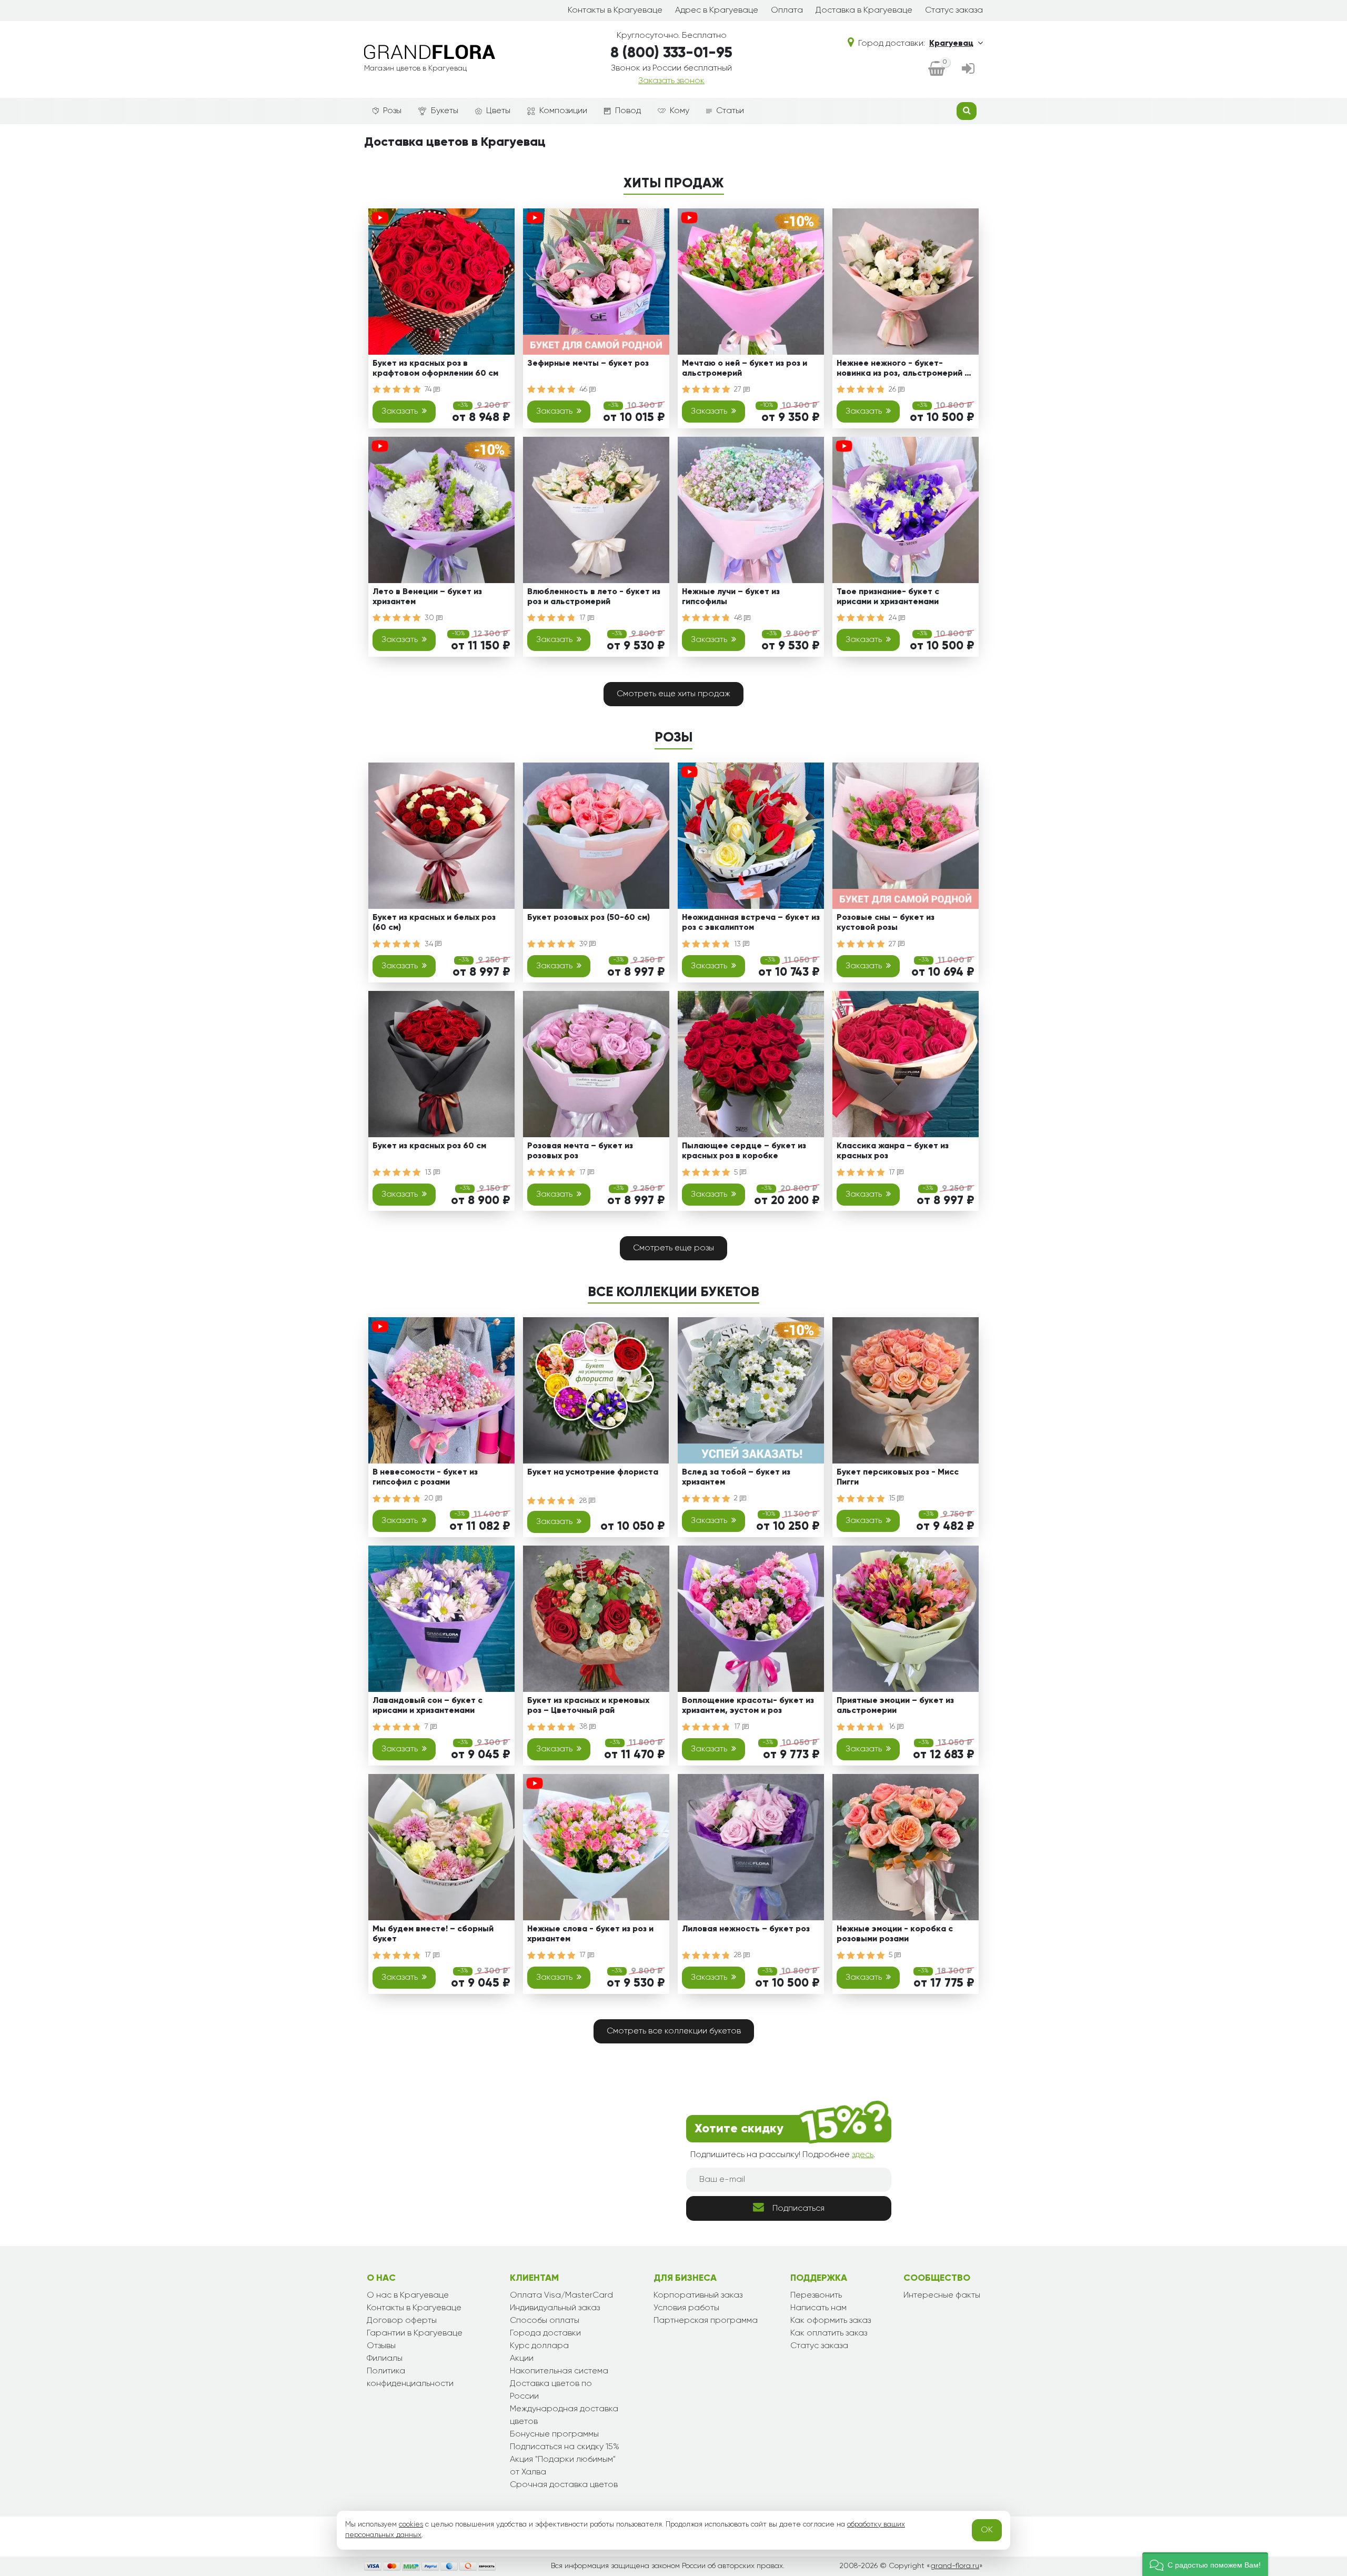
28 (584, 1501)
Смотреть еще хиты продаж (673, 694)
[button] (1205, 2564)
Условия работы (686, 2308)
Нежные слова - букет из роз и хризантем (590, 1934)
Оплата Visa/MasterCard (561, 2296)
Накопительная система (559, 2371)
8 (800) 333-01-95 (671, 53)
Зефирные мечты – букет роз (588, 364)
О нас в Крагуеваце (408, 2296)
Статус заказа (954, 11)
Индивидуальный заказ (555, 2308)
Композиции (563, 111)
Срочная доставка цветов (564, 2485)
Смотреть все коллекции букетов (674, 2031)
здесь (863, 2155)
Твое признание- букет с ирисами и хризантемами (888, 597)
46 (584, 389)
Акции (522, 2359)
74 (429, 389)
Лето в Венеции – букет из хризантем (427, 597)
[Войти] (968, 69)
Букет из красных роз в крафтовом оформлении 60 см (435, 369)
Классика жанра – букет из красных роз (893, 1151)
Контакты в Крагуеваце (615, 11)
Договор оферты (402, 2321)
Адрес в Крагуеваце (717, 11)
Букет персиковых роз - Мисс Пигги (898, 1477)
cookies (411, 2524)
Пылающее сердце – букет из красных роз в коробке (744, 1151)
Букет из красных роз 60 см (429, 1146)
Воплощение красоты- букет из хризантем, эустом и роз (748, 1706)
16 (893, 1727)
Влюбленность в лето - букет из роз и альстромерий (594, 597)
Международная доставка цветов (564, 2415)
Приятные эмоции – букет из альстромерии (895, 1706)
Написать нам (818, 2308)
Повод (628, 111)
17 (584, 618)
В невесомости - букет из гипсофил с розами (425, 1477)
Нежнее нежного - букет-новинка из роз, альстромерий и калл (903, 370)
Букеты (445, 111)
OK (987, 2530)
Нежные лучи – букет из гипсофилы (731, 597)
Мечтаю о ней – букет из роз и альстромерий (745, 369)
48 (739, 618)
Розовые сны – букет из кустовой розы (886, 923)
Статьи (730, 111)
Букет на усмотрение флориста (593, 1472)
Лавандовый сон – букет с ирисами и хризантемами (428, 1706)
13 (738, 944)
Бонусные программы (554, 2434)
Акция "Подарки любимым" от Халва (563, 2466)
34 (430, 944)
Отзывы (381, 2346)
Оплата (787, 11)
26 (893, 389)
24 (894, 618)
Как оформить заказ (831, 2321)
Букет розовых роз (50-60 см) (589, 918)
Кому (680, 111)
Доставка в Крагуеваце (864, 11)
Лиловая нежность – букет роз (746, 1929)
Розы (392, 111)
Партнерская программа (706, 2321)
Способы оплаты (545, 2321)
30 (430, 618)
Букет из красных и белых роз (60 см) (434, 923)
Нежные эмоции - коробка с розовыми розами (895, 1934)
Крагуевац (951, 44)
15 (893, 1498)
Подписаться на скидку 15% (565, 2447)
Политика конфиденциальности (410, 2378)
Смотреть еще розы (673, 1248)
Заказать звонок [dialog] (671, 81)
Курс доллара (539, 2346)
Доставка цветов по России (551, 2390)
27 (739, 389)
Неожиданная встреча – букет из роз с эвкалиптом (751, 923)
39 (584, 944)
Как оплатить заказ (829, 2333)
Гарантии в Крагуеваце (415, 2333)
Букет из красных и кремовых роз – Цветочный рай (588, 1706)
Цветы (498, 111)
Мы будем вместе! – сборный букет (433, 1934)
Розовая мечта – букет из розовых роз (580, 1151)
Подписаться (798, 2209)
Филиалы (385, 2359)
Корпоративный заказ (698, 2296)
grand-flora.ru (955, 2566)
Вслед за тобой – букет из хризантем (736, 1477)
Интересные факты (942, 2296)
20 (430, 1498)
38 (584, 1727)
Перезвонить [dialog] (816, 2296)
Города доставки (545, 2333)
